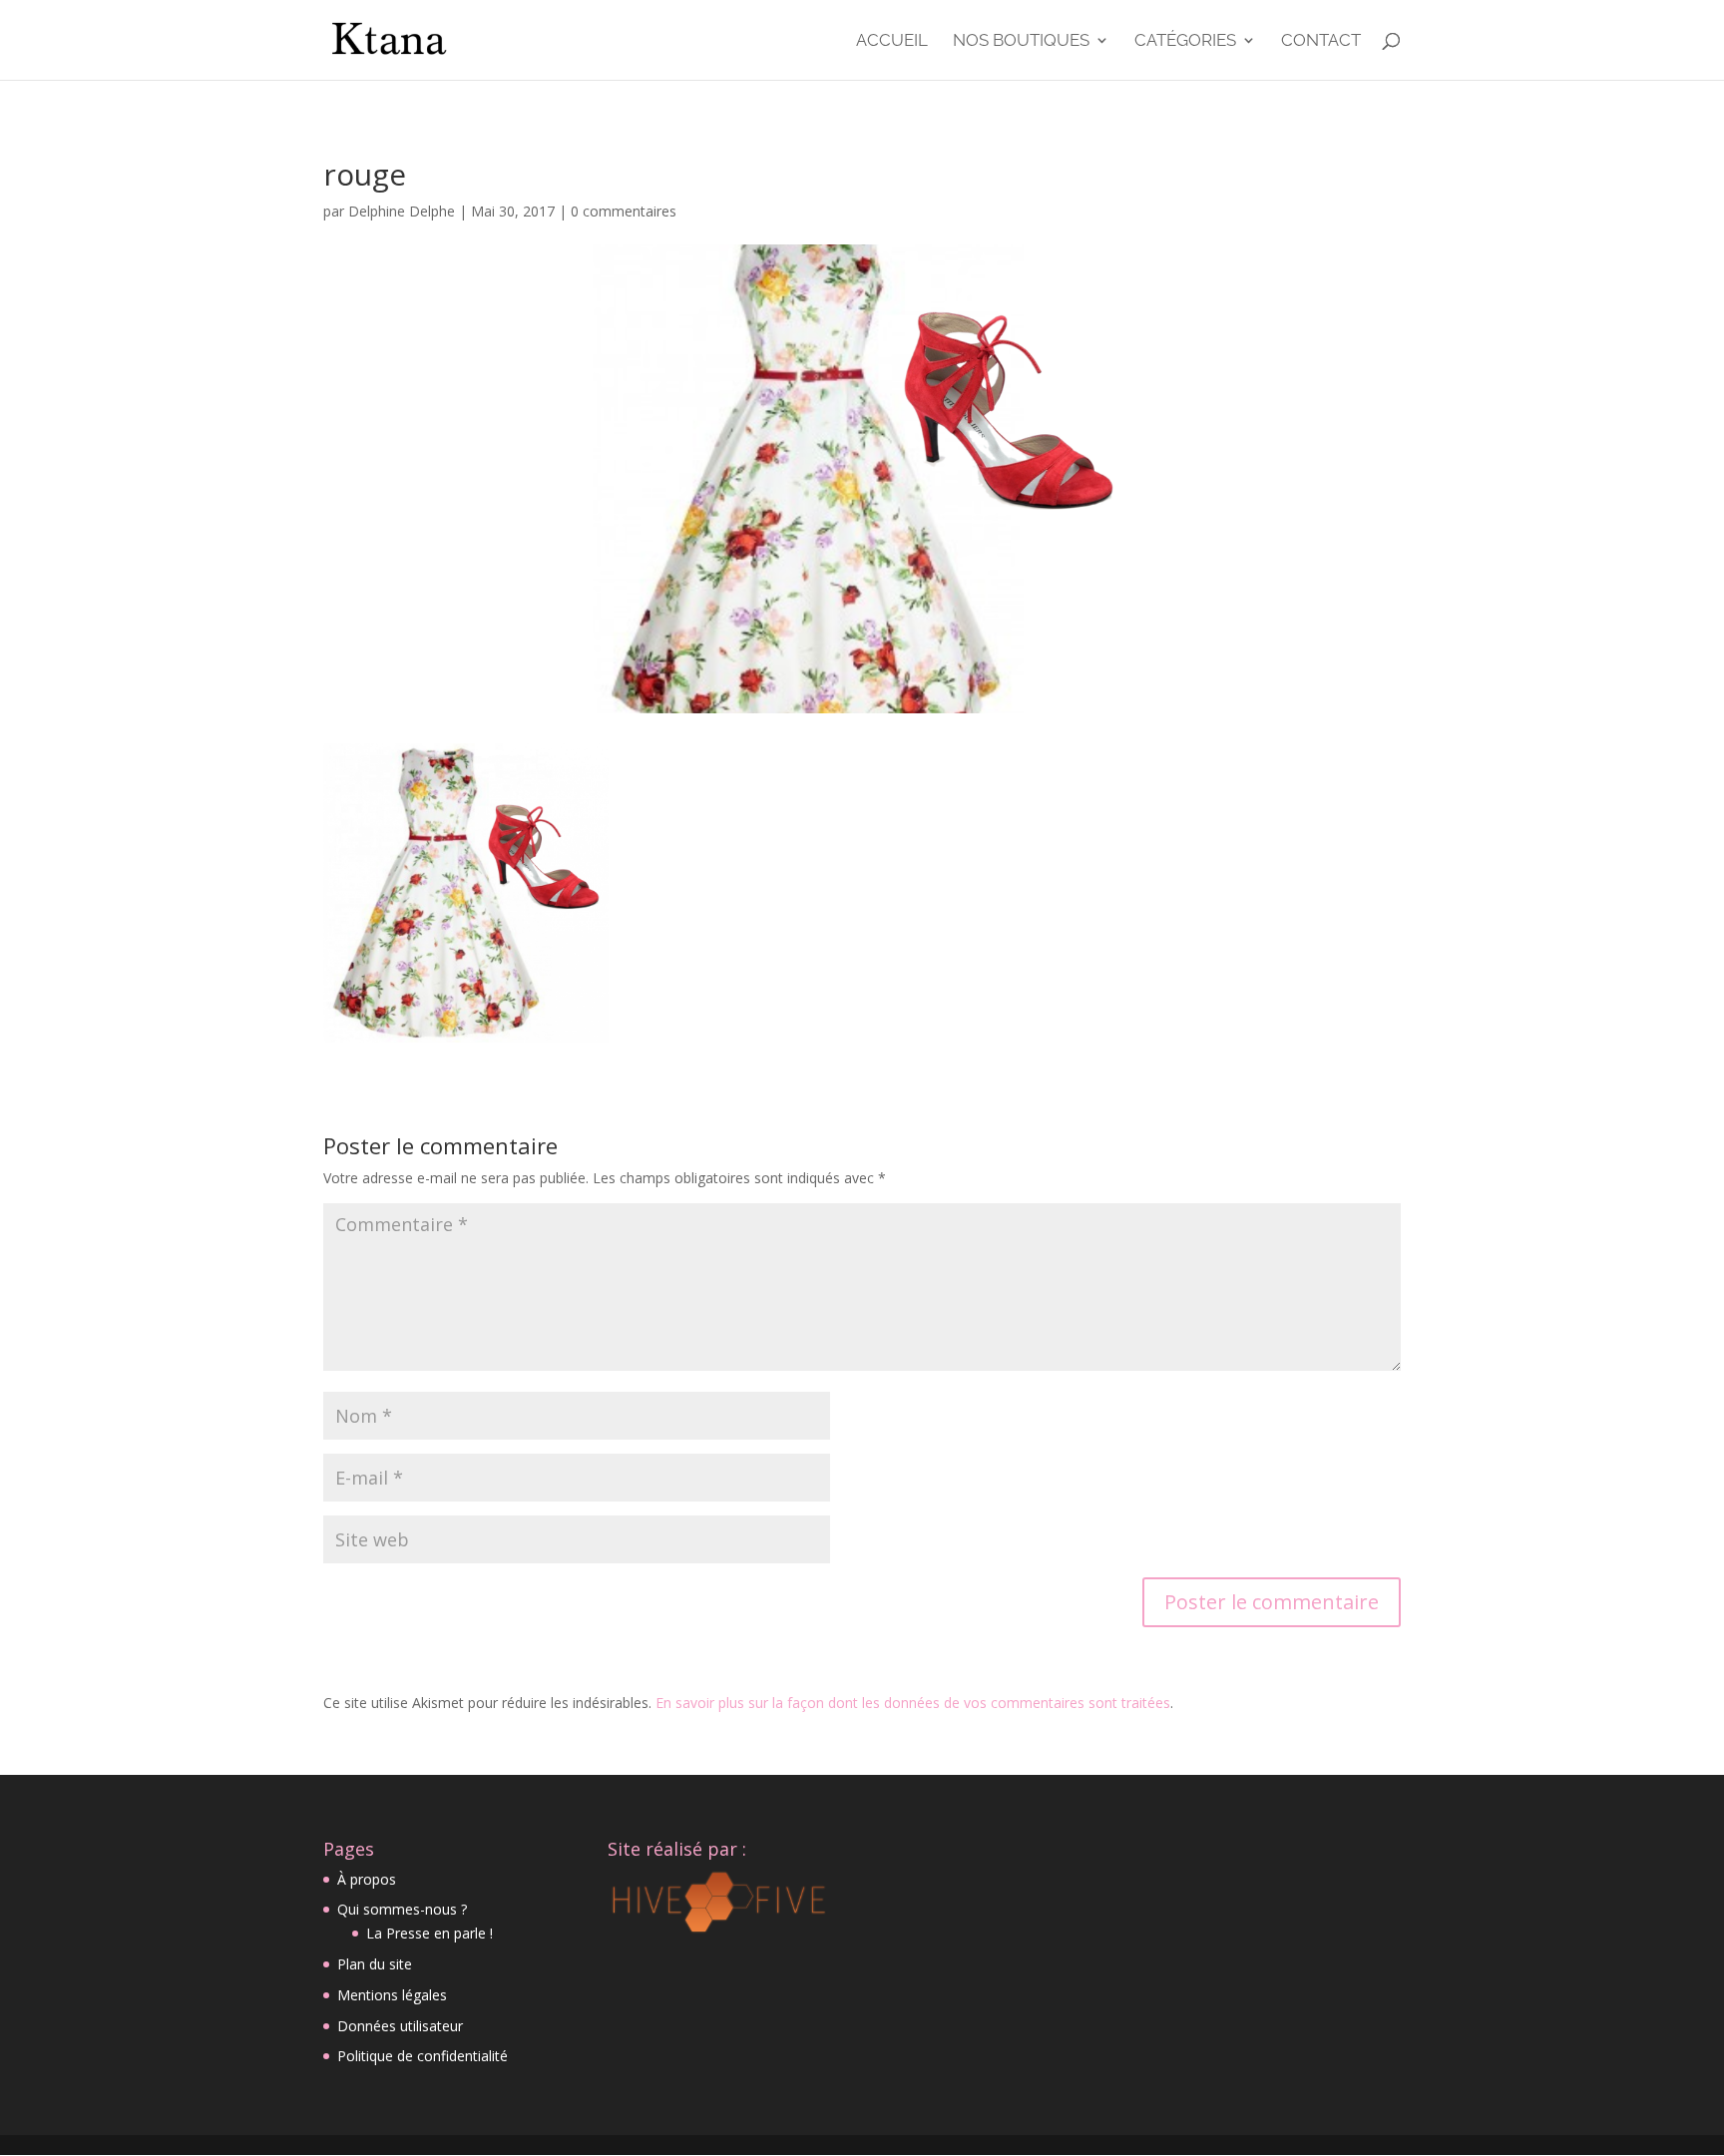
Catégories (1185, 41)
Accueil (892, 41)
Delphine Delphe (402, 211)
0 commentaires (624, 211)
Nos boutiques (1021, 41)
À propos (367, 1879)
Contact (1321, 41)
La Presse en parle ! (430, 1933)
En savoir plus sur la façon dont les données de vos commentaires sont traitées (913, 1703)
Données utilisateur (400, 2026)
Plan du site (375, 1964)
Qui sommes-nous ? (402, 1909)
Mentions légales (392, 1995)
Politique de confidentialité (423, 2056)
